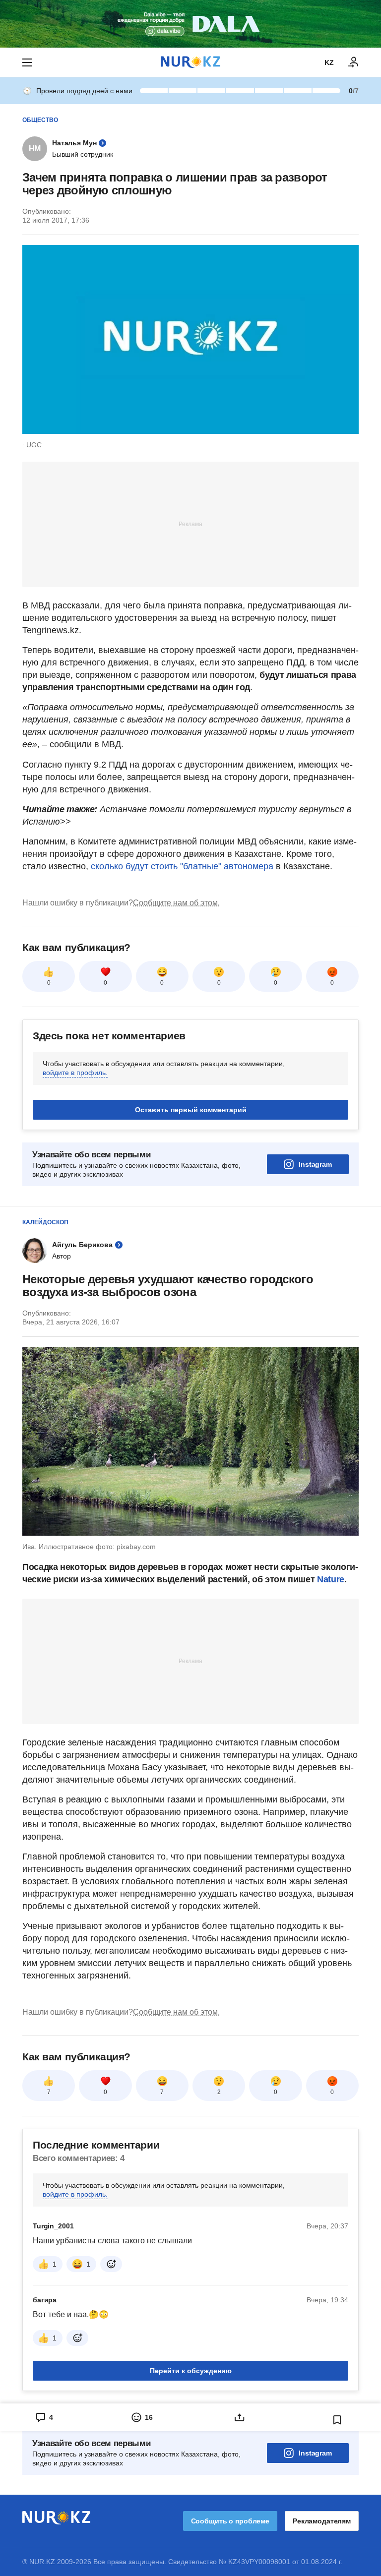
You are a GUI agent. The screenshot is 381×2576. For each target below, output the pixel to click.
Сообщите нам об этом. (176, 903)
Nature (331, 1579)
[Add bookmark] (337, 2420)
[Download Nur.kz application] (190, 24)
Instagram (315, 1164)
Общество (40, 120)
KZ (329, 62)
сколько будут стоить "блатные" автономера (182, 866)
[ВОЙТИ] (354, 62)
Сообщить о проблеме (230, 2521)
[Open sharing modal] (239, 2417)
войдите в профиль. (75, 1073)
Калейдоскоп (45, 1222)
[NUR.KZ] (190, 62)
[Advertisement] (190, 524)
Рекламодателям (322, 2521)
